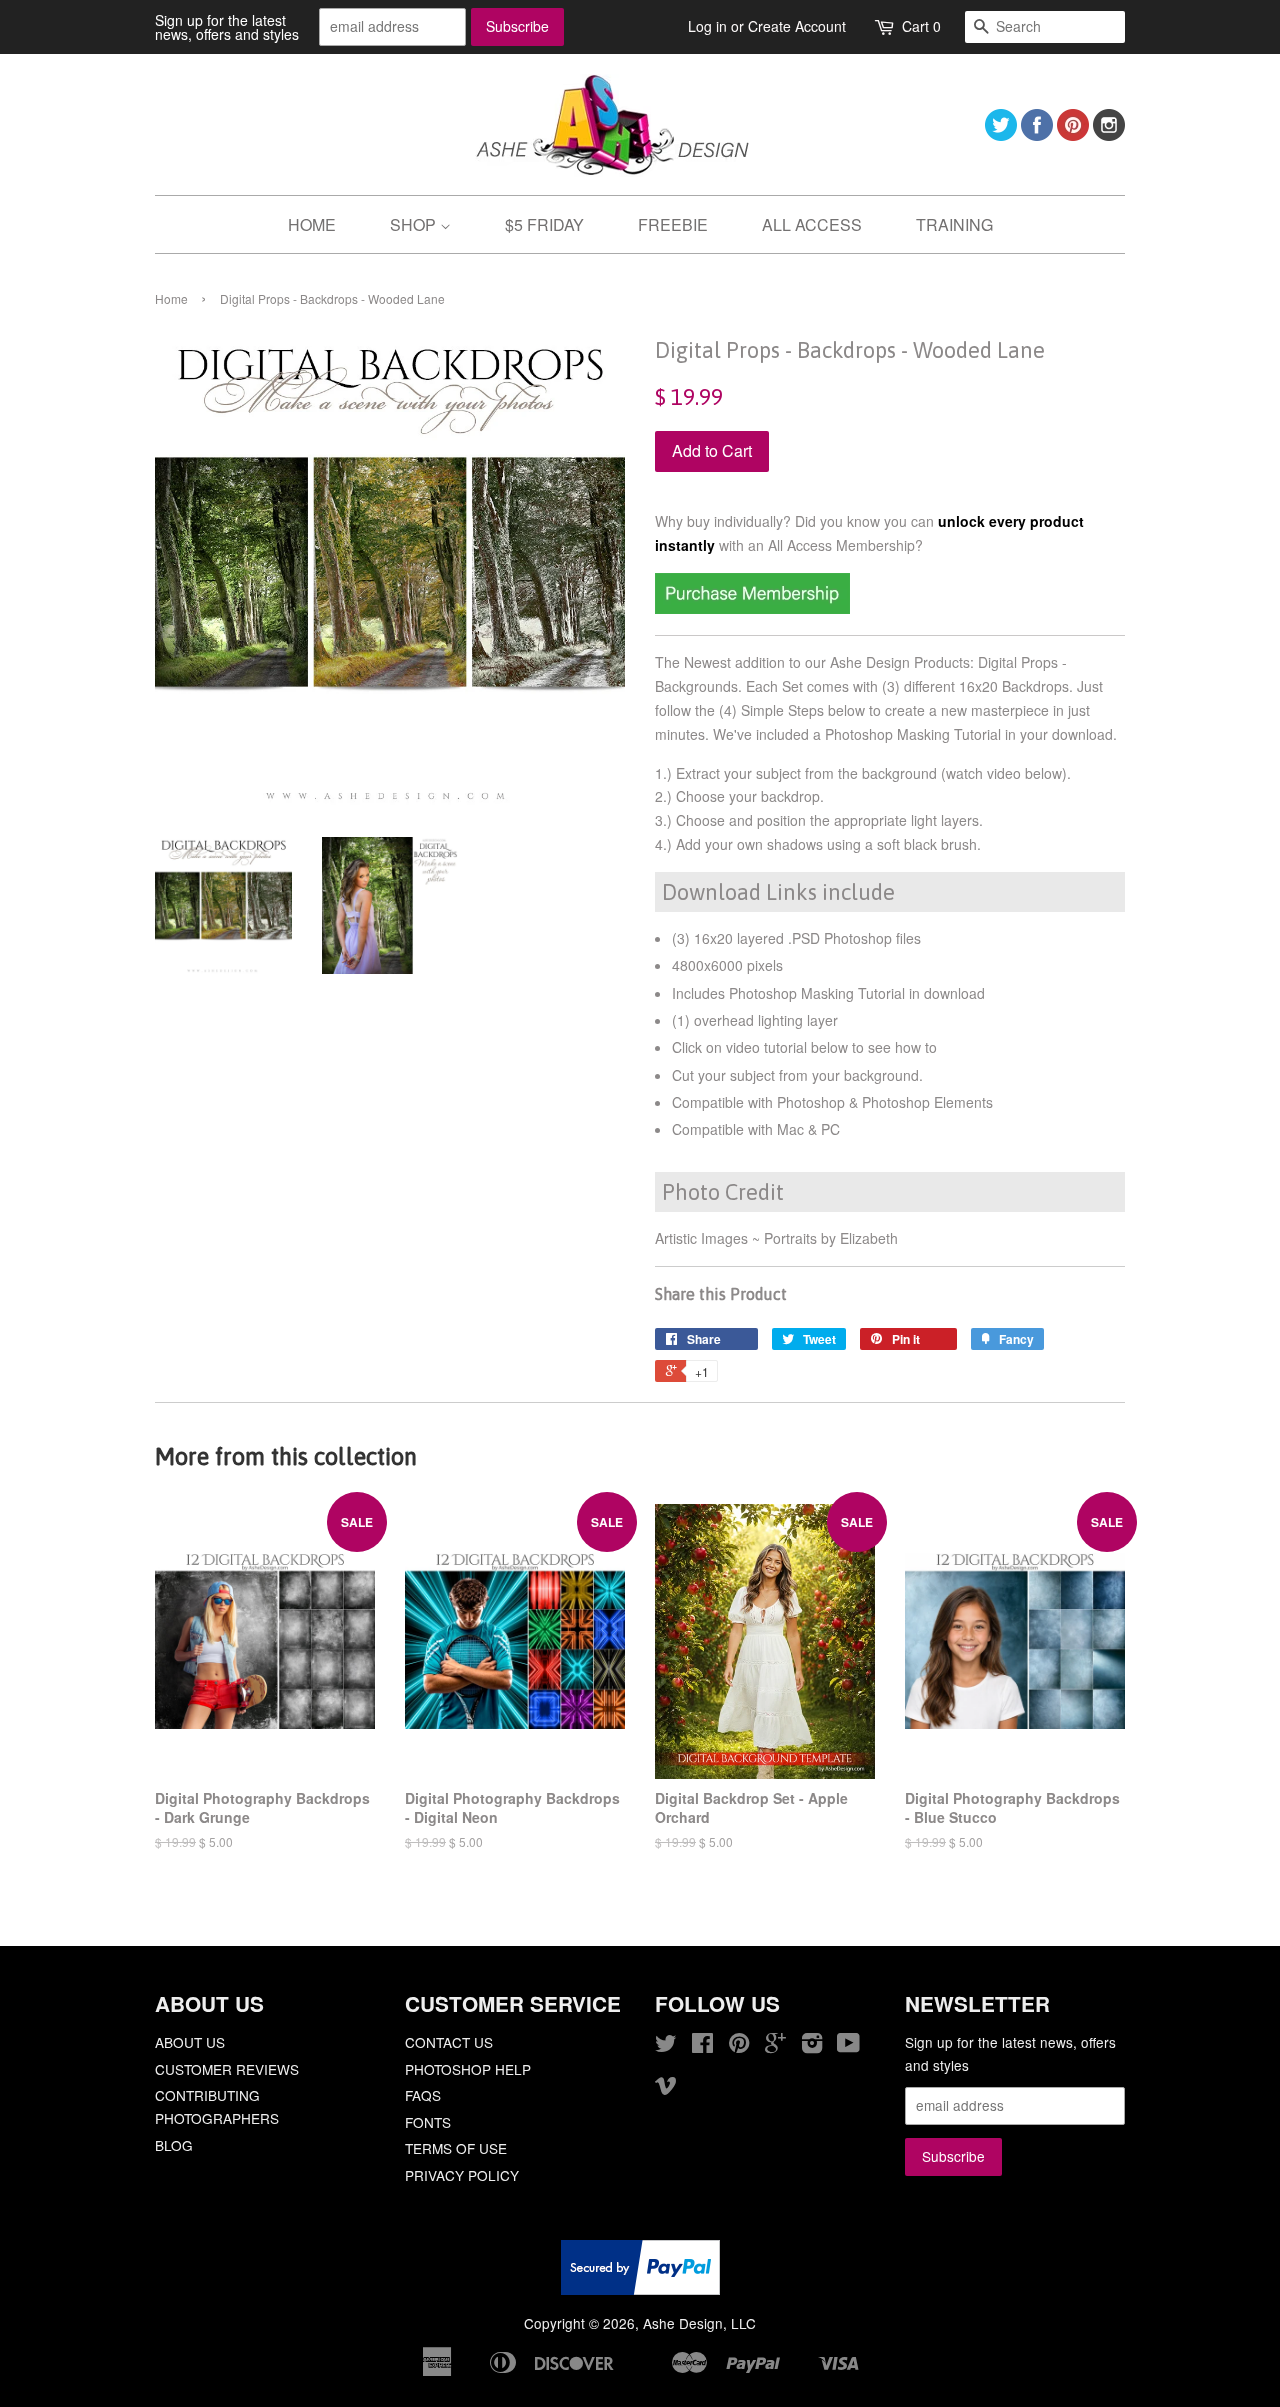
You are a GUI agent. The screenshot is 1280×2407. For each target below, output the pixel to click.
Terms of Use (456, 2148)
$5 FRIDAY (544, 224)
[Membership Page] (752, 608)
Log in (707, 26)
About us (190, 2042)
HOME (312, 224)
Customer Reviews (227, 2069)
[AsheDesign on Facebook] (1037, 134)
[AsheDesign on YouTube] (848, 2046)
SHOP (415, 224)
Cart (921, 26)
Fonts (428, 2122)
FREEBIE (673, 224)
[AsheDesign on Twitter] (1001, 134)
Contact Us (449, 2042)
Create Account (797, 26)
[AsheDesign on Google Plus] (775, 2046)
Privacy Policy (462, 2175)
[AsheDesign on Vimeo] (666, 2088)
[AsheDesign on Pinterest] (1073, 134)
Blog (174, 2145)
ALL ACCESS (812, 224)
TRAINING (954, 224)
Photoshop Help (468, 2069)
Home (171, 298)
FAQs (423, 2095)
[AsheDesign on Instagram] (1109, 134)
